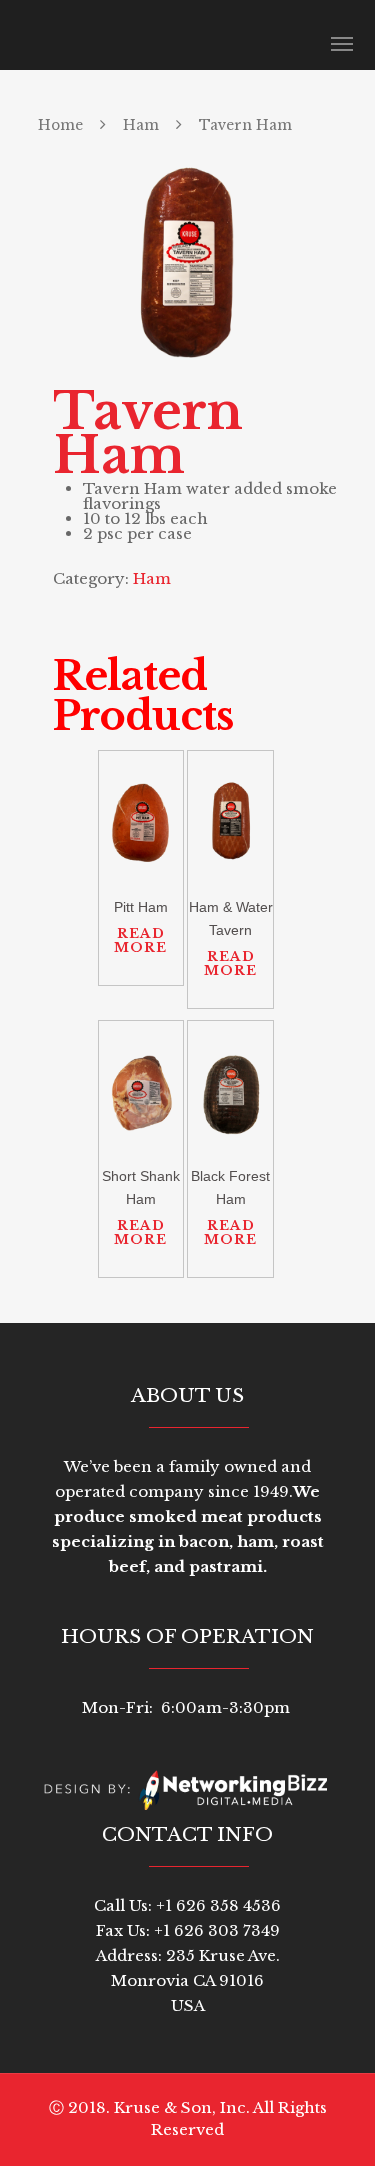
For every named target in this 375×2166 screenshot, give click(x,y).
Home (60, 125)
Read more (140, 941)
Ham (141, 125)
